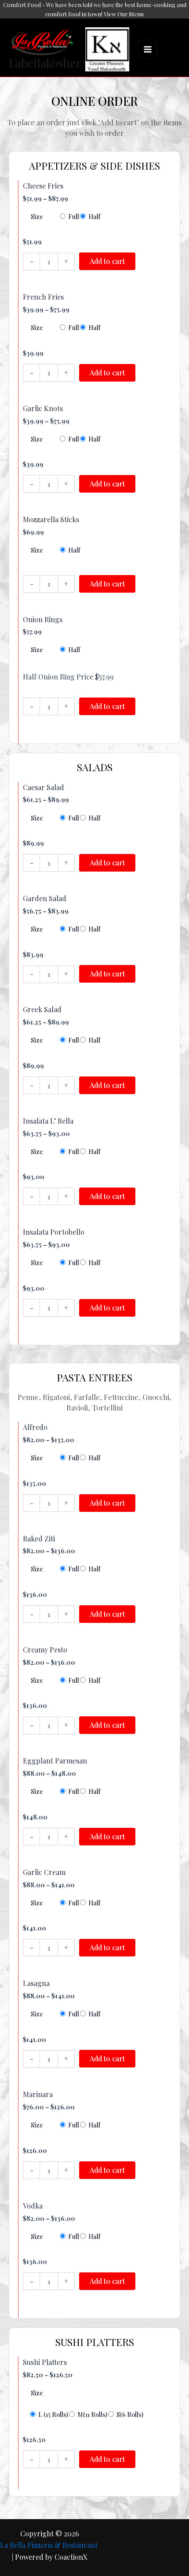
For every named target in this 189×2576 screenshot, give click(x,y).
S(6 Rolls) (130, 2415)
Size (37, 217)
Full (74, 217)
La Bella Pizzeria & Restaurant (50, 2545)
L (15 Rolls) (53, 2415)
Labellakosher (45, 63)
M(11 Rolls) (92, 2415)
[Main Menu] (148, 49)
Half (94, 217)
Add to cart (107, 261)
